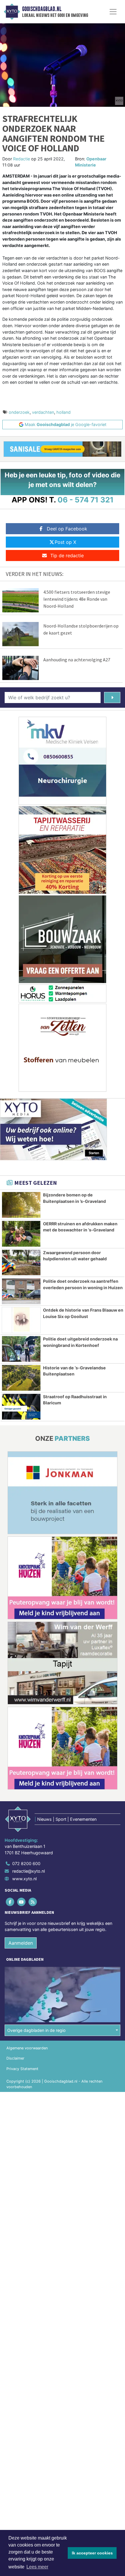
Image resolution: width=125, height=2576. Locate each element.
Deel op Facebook (67, 529)
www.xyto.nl (24, 1879)
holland (64, 412)
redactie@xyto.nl (28, 1871)
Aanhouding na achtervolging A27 (77, 660)
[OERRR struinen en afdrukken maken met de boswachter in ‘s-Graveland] (21, 1234)
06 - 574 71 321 (86, 500)
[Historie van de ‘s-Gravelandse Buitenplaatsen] (21, 1378)
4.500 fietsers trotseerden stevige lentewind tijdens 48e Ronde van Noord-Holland (77, 599)
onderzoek (19, 412)
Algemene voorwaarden (27, 2048)
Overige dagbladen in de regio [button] (36, 2030)
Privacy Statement (22, 2069)
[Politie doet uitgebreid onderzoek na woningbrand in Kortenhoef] (21, 1349)
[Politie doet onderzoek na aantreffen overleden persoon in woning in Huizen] (21, 1291)
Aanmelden (21, 1943)
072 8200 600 (26, 1863)
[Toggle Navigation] (113, 12)
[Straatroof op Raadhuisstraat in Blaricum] (21, 1407)
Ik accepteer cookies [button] (92, 2553)
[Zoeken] (112, 698)
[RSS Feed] (33, 1902)
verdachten (43, 412)
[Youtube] (22, 1902)
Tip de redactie (67, 555)
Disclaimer (15, 2058)
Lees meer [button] (37, 2567)
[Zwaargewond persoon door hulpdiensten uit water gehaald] (21, 1263)
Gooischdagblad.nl (42, 9)
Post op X (65, 542)
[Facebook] (10, 1902)
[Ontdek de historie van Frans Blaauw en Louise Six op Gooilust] (21, 1320)
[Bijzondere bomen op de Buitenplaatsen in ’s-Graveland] (21, 1205)
